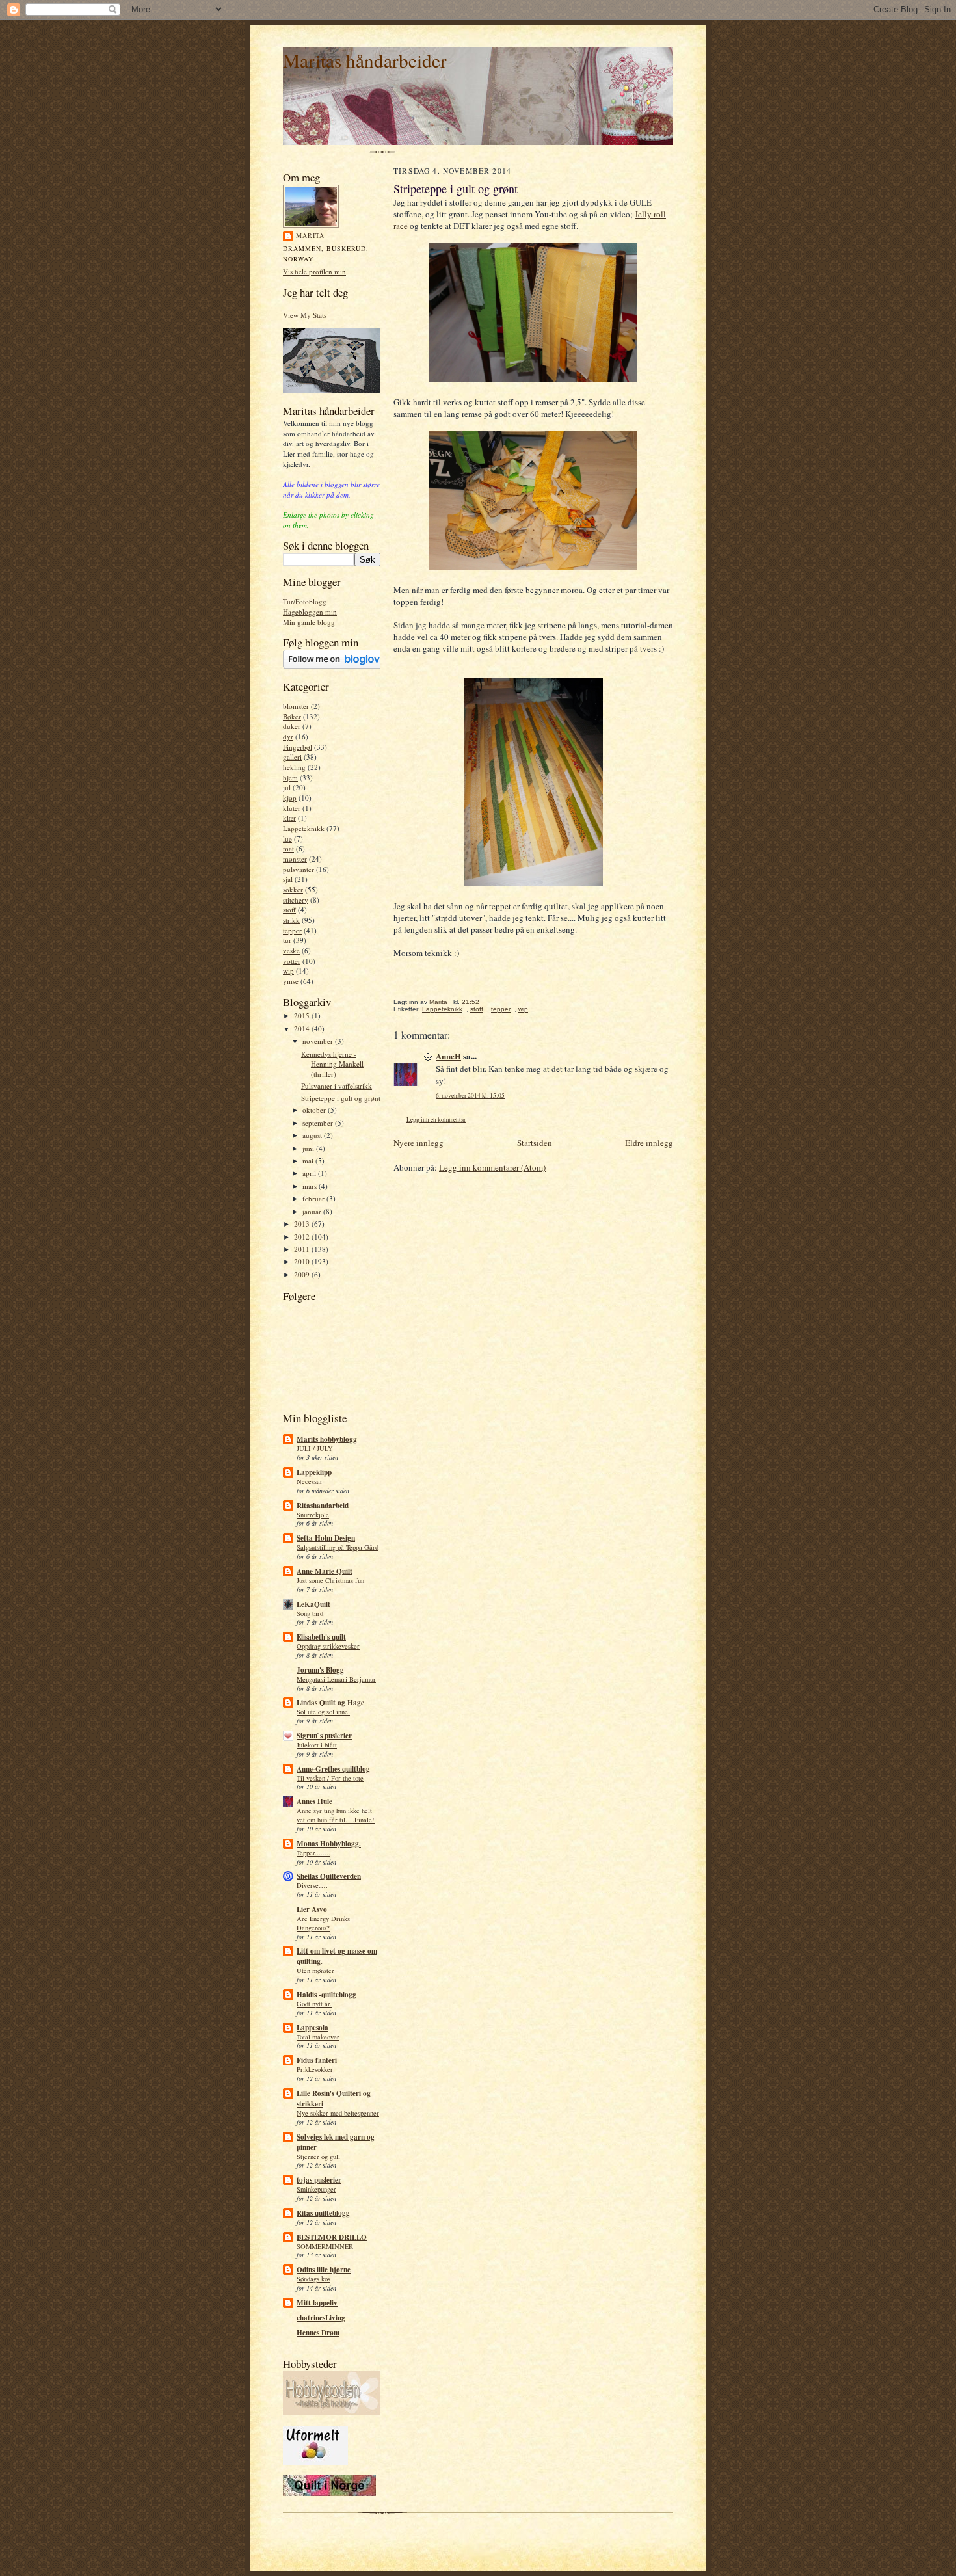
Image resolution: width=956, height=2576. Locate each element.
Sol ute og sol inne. (323, 1712)
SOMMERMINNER (325, 2246)
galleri (292, 757)
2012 (303, 1237)
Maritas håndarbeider (365, 60)
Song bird (310, 1613)
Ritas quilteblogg (323, 2213)
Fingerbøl (298, 747)
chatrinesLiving (321, 2318)
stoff (289, 910)
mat (288, 848)
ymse (291, 981)
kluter (292, 808)
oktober (315, 1110)
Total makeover (318, 2037)
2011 (303, 1249)
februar (314, 1198)
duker (292, 726)
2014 (303, 1029)
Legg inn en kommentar (436, 1120)
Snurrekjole (313, 1515)
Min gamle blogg (309, 622)
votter (292, 961)
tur (287, 940)
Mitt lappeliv (317, 2303)
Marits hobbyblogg (327, 1439)
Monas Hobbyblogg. (329, 1844)
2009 (303, 1274)
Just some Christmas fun (330, 1580)
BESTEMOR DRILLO (332, 2237)
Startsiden (535, 1143)
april (310, 1173)
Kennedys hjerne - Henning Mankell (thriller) (332, 1064)
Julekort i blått (317, 1745)
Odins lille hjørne (324, 2270)
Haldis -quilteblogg (326, 1995)
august (313, 1135)
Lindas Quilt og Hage (330, 1703)
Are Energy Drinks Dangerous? (323, 1923)
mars (311, 1186)
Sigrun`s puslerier (324, 1736)
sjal (288, 879)
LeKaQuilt (313, 1604)
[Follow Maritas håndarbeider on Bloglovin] (339, 666)
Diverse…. (312, 1885)
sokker (293, 889)
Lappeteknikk (304, 828)
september (319, 1123)
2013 (303, 1224)
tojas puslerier (319, 2180)
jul (287, 787)
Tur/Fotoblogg (305, 601)
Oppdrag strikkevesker (328, 1646)
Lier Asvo (312, 1909)
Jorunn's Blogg (320, 1670)
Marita (310, 235)
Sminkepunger (316, 2189)
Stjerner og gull (318, 2157)
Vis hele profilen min (314, 272)
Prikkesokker (315, 2069)
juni (309, 1148)
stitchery (296, 900)
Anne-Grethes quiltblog (333, 1769)
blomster (296, 706)
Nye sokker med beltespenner (338, 2113)
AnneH (448, 1056)
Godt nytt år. (314, 2004)
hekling (294, 767)
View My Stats (305, 315)
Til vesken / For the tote (330, 1778)
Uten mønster (315, 1971)
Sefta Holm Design (326, 1538)
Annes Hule (314, 1801)
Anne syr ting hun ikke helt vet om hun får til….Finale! (336, 1815)
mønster (295, 859)
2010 (303, 1261)
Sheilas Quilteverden (329, 1876)
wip (288, 971)
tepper (292, 930)
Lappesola (312, 2028)
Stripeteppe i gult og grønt (341, 1098)
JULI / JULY (315, 1448)
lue (287, 839)
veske (291, 950)
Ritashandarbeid (323, 1506)
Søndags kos (313, 2279)
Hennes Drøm (318, 2333)
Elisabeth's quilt (321, 1637)
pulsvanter (299, 869)
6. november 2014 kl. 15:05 (470, 1095)
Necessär (310, 1481)
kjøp (290, 798)
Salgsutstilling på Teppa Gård (338, 1547)
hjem (290, 777)
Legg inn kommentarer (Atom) (492, 1167)
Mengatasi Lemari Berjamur (336, 1679)
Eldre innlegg (649, 1143)
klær (289, 818)
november (319, 1041)
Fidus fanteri (317, 2060)
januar (313, 1211)
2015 (303, 1016)
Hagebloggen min (310, 612)
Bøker (292, 716)
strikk (291, 920)
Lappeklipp (314, 1472)
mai (309, 1161)
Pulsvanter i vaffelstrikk (337, 1086)
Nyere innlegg (418, 1143)
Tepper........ (313, 1853)
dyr (288, 737)
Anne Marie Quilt (325, 1571)
